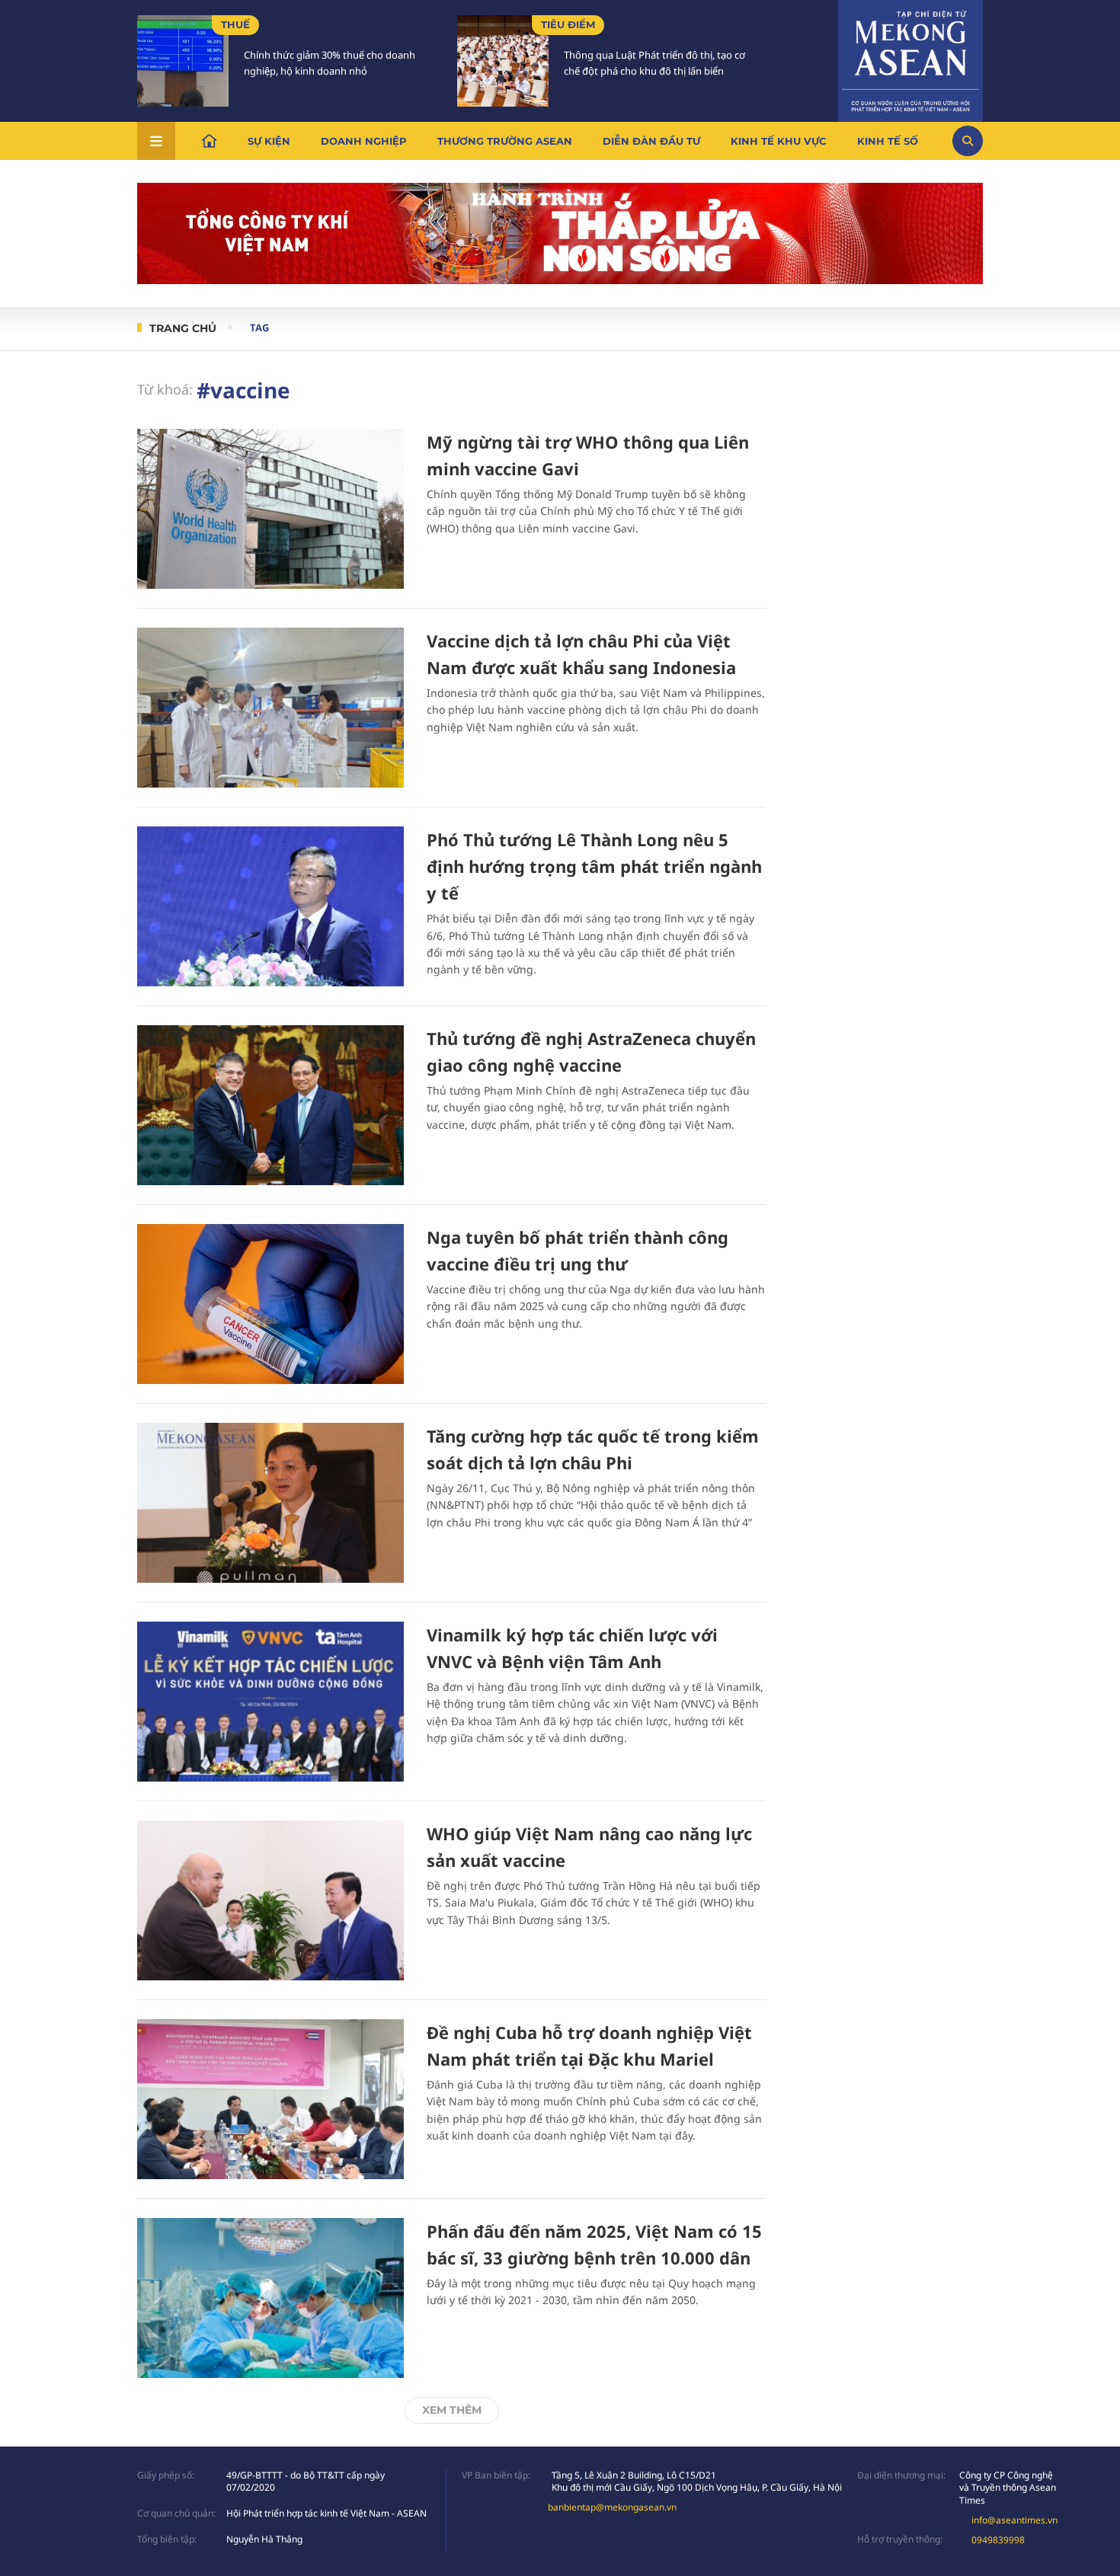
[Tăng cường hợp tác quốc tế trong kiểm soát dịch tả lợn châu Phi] (270, 1503)
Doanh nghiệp (364, 141)
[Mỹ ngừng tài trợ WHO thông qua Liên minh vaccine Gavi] (270, 509)
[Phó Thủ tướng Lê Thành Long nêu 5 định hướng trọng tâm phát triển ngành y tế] (270, 906)
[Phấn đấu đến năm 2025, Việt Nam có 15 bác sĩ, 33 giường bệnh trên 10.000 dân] (270, 2298)
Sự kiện (269, 141)
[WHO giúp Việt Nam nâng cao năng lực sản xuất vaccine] (270, 1900)
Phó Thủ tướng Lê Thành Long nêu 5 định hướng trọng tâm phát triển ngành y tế (594, 866)
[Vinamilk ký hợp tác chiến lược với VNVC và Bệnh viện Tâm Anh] (270, 1702)
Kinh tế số (888, 141)
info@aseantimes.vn (1014, 2520)
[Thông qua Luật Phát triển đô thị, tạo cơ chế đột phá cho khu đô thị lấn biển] (503, 61)
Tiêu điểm (568, 24)
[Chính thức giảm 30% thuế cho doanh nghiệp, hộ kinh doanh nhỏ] (183, 61)
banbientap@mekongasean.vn (612, 2507)
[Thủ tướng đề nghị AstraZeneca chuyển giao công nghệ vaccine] (270, 1105)
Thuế (235, 24)
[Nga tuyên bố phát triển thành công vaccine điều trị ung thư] (270, 1304)
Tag (259, 328)
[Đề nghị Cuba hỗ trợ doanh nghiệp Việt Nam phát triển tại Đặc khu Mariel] (270, 2099)
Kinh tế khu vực (779, 141)
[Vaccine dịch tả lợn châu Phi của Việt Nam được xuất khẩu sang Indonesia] (270, 708)
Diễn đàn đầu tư (651, 141)
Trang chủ (183, 328)
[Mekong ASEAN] (910, 59)
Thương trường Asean (505, 141)
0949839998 (998, 2540)
